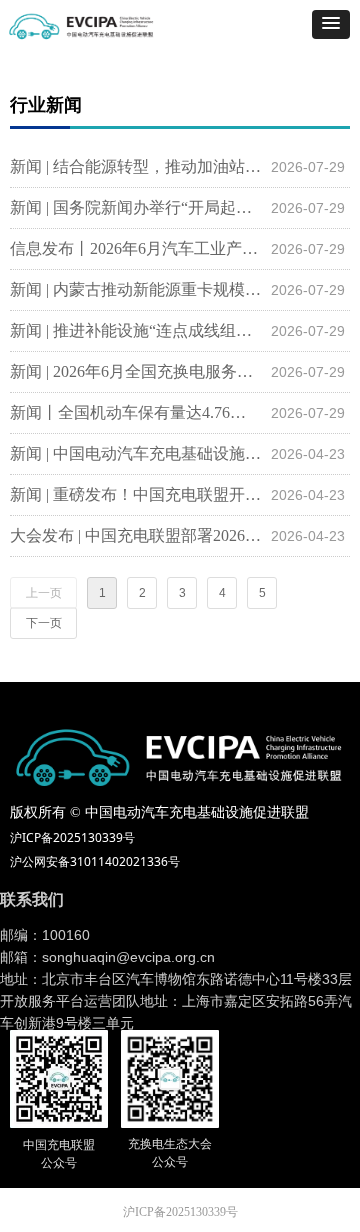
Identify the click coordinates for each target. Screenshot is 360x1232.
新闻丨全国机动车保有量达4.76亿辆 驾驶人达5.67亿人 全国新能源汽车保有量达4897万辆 (135, 412)
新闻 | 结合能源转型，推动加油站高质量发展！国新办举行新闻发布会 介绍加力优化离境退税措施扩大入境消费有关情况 (135, 166)
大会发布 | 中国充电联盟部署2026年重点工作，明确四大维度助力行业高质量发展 (135, 535)
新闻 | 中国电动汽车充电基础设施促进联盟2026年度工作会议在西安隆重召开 (135, 453)
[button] (331, 24)
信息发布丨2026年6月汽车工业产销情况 (135, 248)
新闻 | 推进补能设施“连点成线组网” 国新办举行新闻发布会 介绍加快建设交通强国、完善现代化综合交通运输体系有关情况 (135, 330)
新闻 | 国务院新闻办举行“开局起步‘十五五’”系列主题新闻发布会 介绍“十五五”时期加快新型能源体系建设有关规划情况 (135, 207)
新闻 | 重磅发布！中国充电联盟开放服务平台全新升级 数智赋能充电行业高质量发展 (135, 494)
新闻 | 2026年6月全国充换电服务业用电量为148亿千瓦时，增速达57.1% (135, 371)
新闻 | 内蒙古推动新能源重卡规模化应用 (135, 289)
